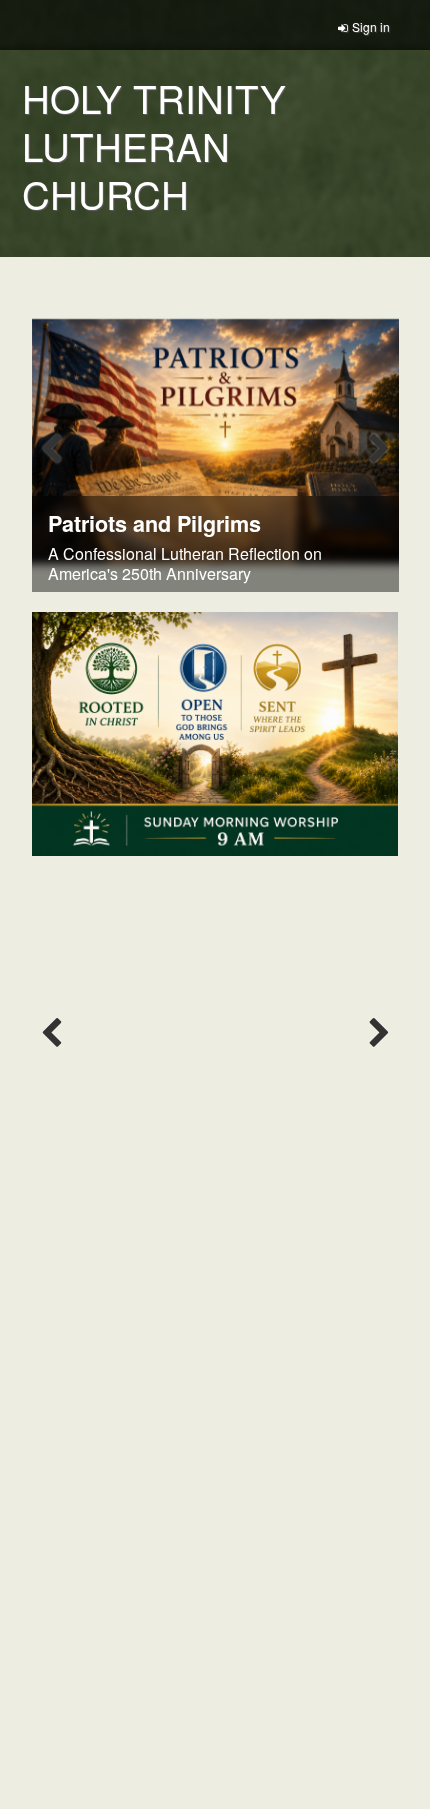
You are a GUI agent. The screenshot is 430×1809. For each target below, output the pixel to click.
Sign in (371, 26)
